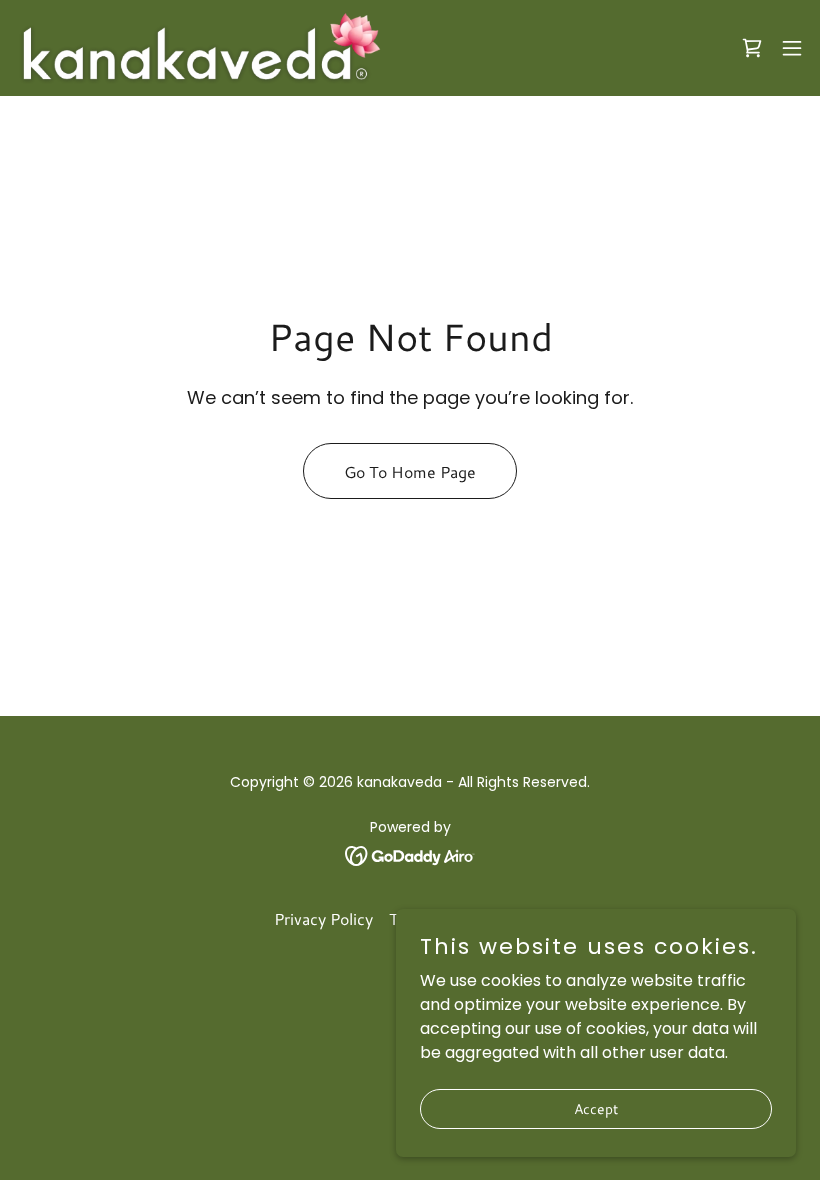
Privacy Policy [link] (323, 918)
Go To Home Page (410, 471)
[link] (199, 48)
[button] (792, 48)
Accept (596, 1108)
